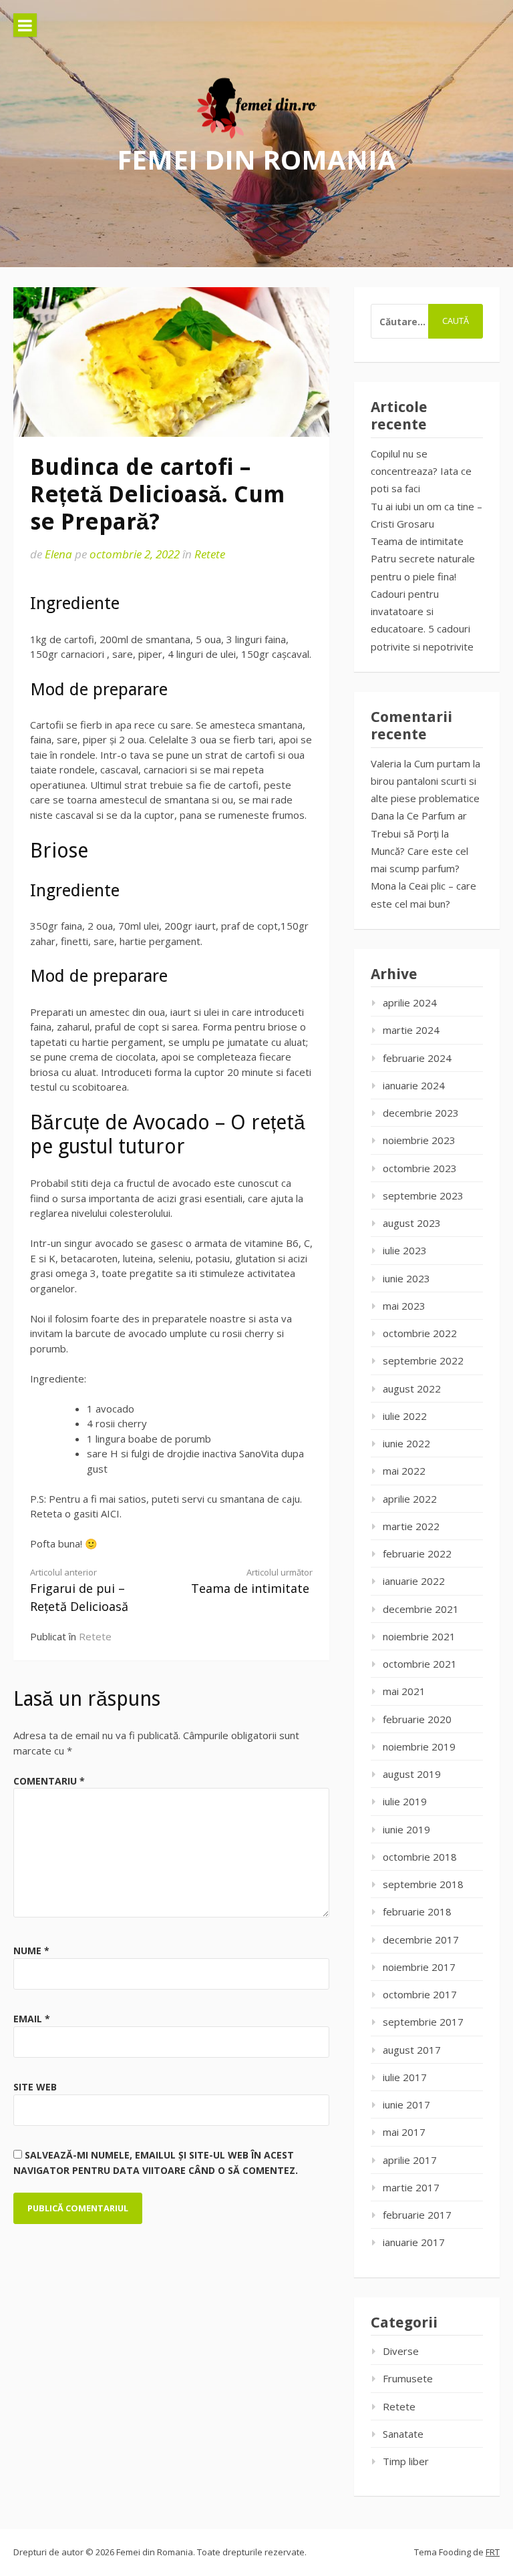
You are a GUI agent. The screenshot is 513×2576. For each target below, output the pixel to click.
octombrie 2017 (420, 1994)
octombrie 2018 (420, 1857)
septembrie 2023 (423, 1195)
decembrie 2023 (421, 1113)
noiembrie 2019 (419, 1746)
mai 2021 (404, 1691)
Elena (58, 554)
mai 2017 (404, 2132)
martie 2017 (411, 2187)
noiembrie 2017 (419, 1967)
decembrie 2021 (421, 1609)
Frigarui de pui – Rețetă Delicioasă (79, 1590)
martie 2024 (411, 1030)
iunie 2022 (406, 1443)
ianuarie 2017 (414, 2242)
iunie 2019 (406, 1829)
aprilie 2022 (410, 1499)
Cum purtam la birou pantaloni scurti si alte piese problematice (425, 781)
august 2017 (412, 2050)
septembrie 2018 (423, 1884)
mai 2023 (404, 1306)
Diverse (401, 2351)
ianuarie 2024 (414, 1085)
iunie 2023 (406, 1278)
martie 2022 (411, 1526)
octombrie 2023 (420, 1168)
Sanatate (403, 2434)
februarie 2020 (417, 1719)
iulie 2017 (405, 2077)
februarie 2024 (417, 1058)
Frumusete (408, 2378)
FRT (493, 2552)
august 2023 (412, 1223)
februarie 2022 (417, 1553)
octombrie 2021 (420, 1664)
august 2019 (412, 1774)
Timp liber (406, 2461)
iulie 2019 (405, 1801)
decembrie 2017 (421, 1940)
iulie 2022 (405, 1416)
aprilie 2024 (410, 1002)
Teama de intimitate (252, 1581)
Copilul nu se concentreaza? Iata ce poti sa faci (421, 471)
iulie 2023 (405, 1250)
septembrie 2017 (423, 2022)
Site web (35, 2087)
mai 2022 (404, 1471)
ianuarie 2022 (414, 1581)
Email (32, 2019)
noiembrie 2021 (419, 1636)
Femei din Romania (256, 159)
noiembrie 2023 (419, 1140)
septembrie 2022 (423, 1360)
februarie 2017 (417, 2215)
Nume (31, 1951)
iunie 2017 (406, 2104)
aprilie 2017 (410, 2160)
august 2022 (412, 1389)
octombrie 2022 (420, 1333)
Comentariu (49, 1781)
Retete (210, 554)
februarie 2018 (417, 1911)
